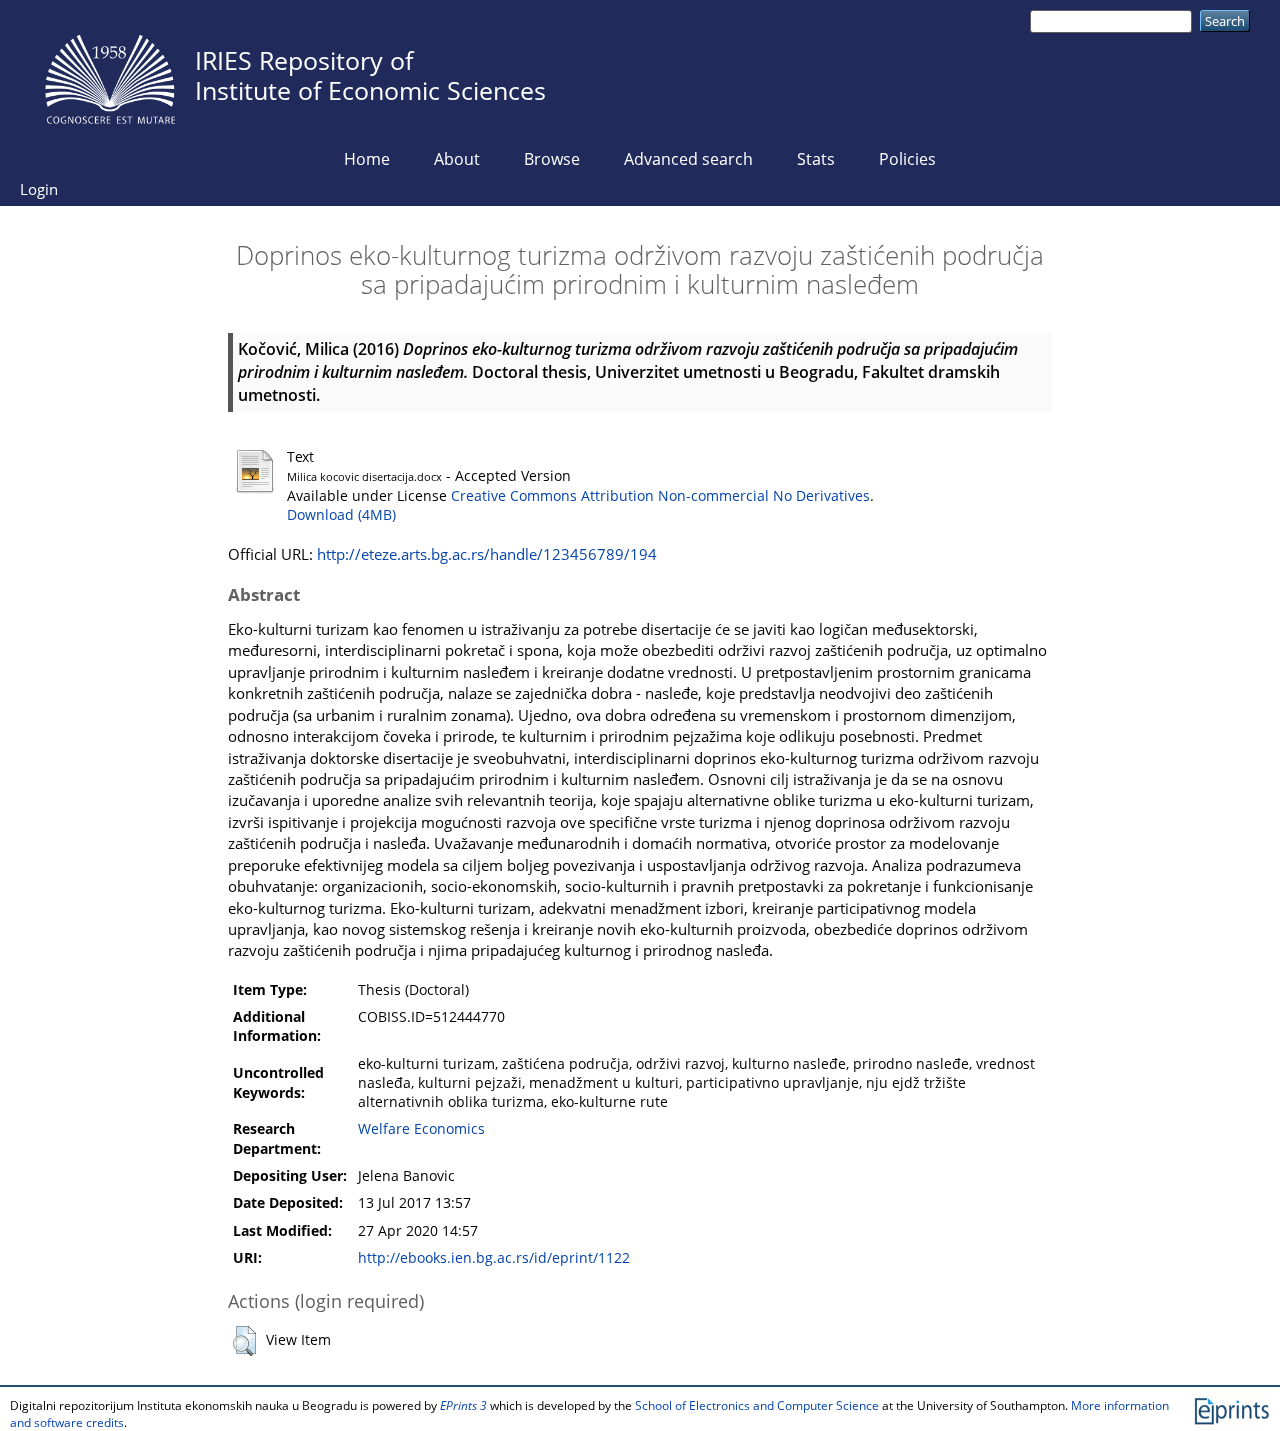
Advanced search (688, 159)
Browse (552, 159)
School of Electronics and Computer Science (757, 1405)
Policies (907, 159)
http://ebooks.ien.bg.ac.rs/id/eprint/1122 (494, 1258)
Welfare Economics (421, 1129)
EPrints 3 (463, 1405)
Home (367, 159)
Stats (816, 159)
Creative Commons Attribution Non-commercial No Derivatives (660, 496)
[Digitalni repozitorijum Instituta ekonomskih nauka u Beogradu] (110, 74)
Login (39, 189)
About (457, 159)
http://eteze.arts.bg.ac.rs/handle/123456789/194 (487, 554)
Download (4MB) (341, 515)
